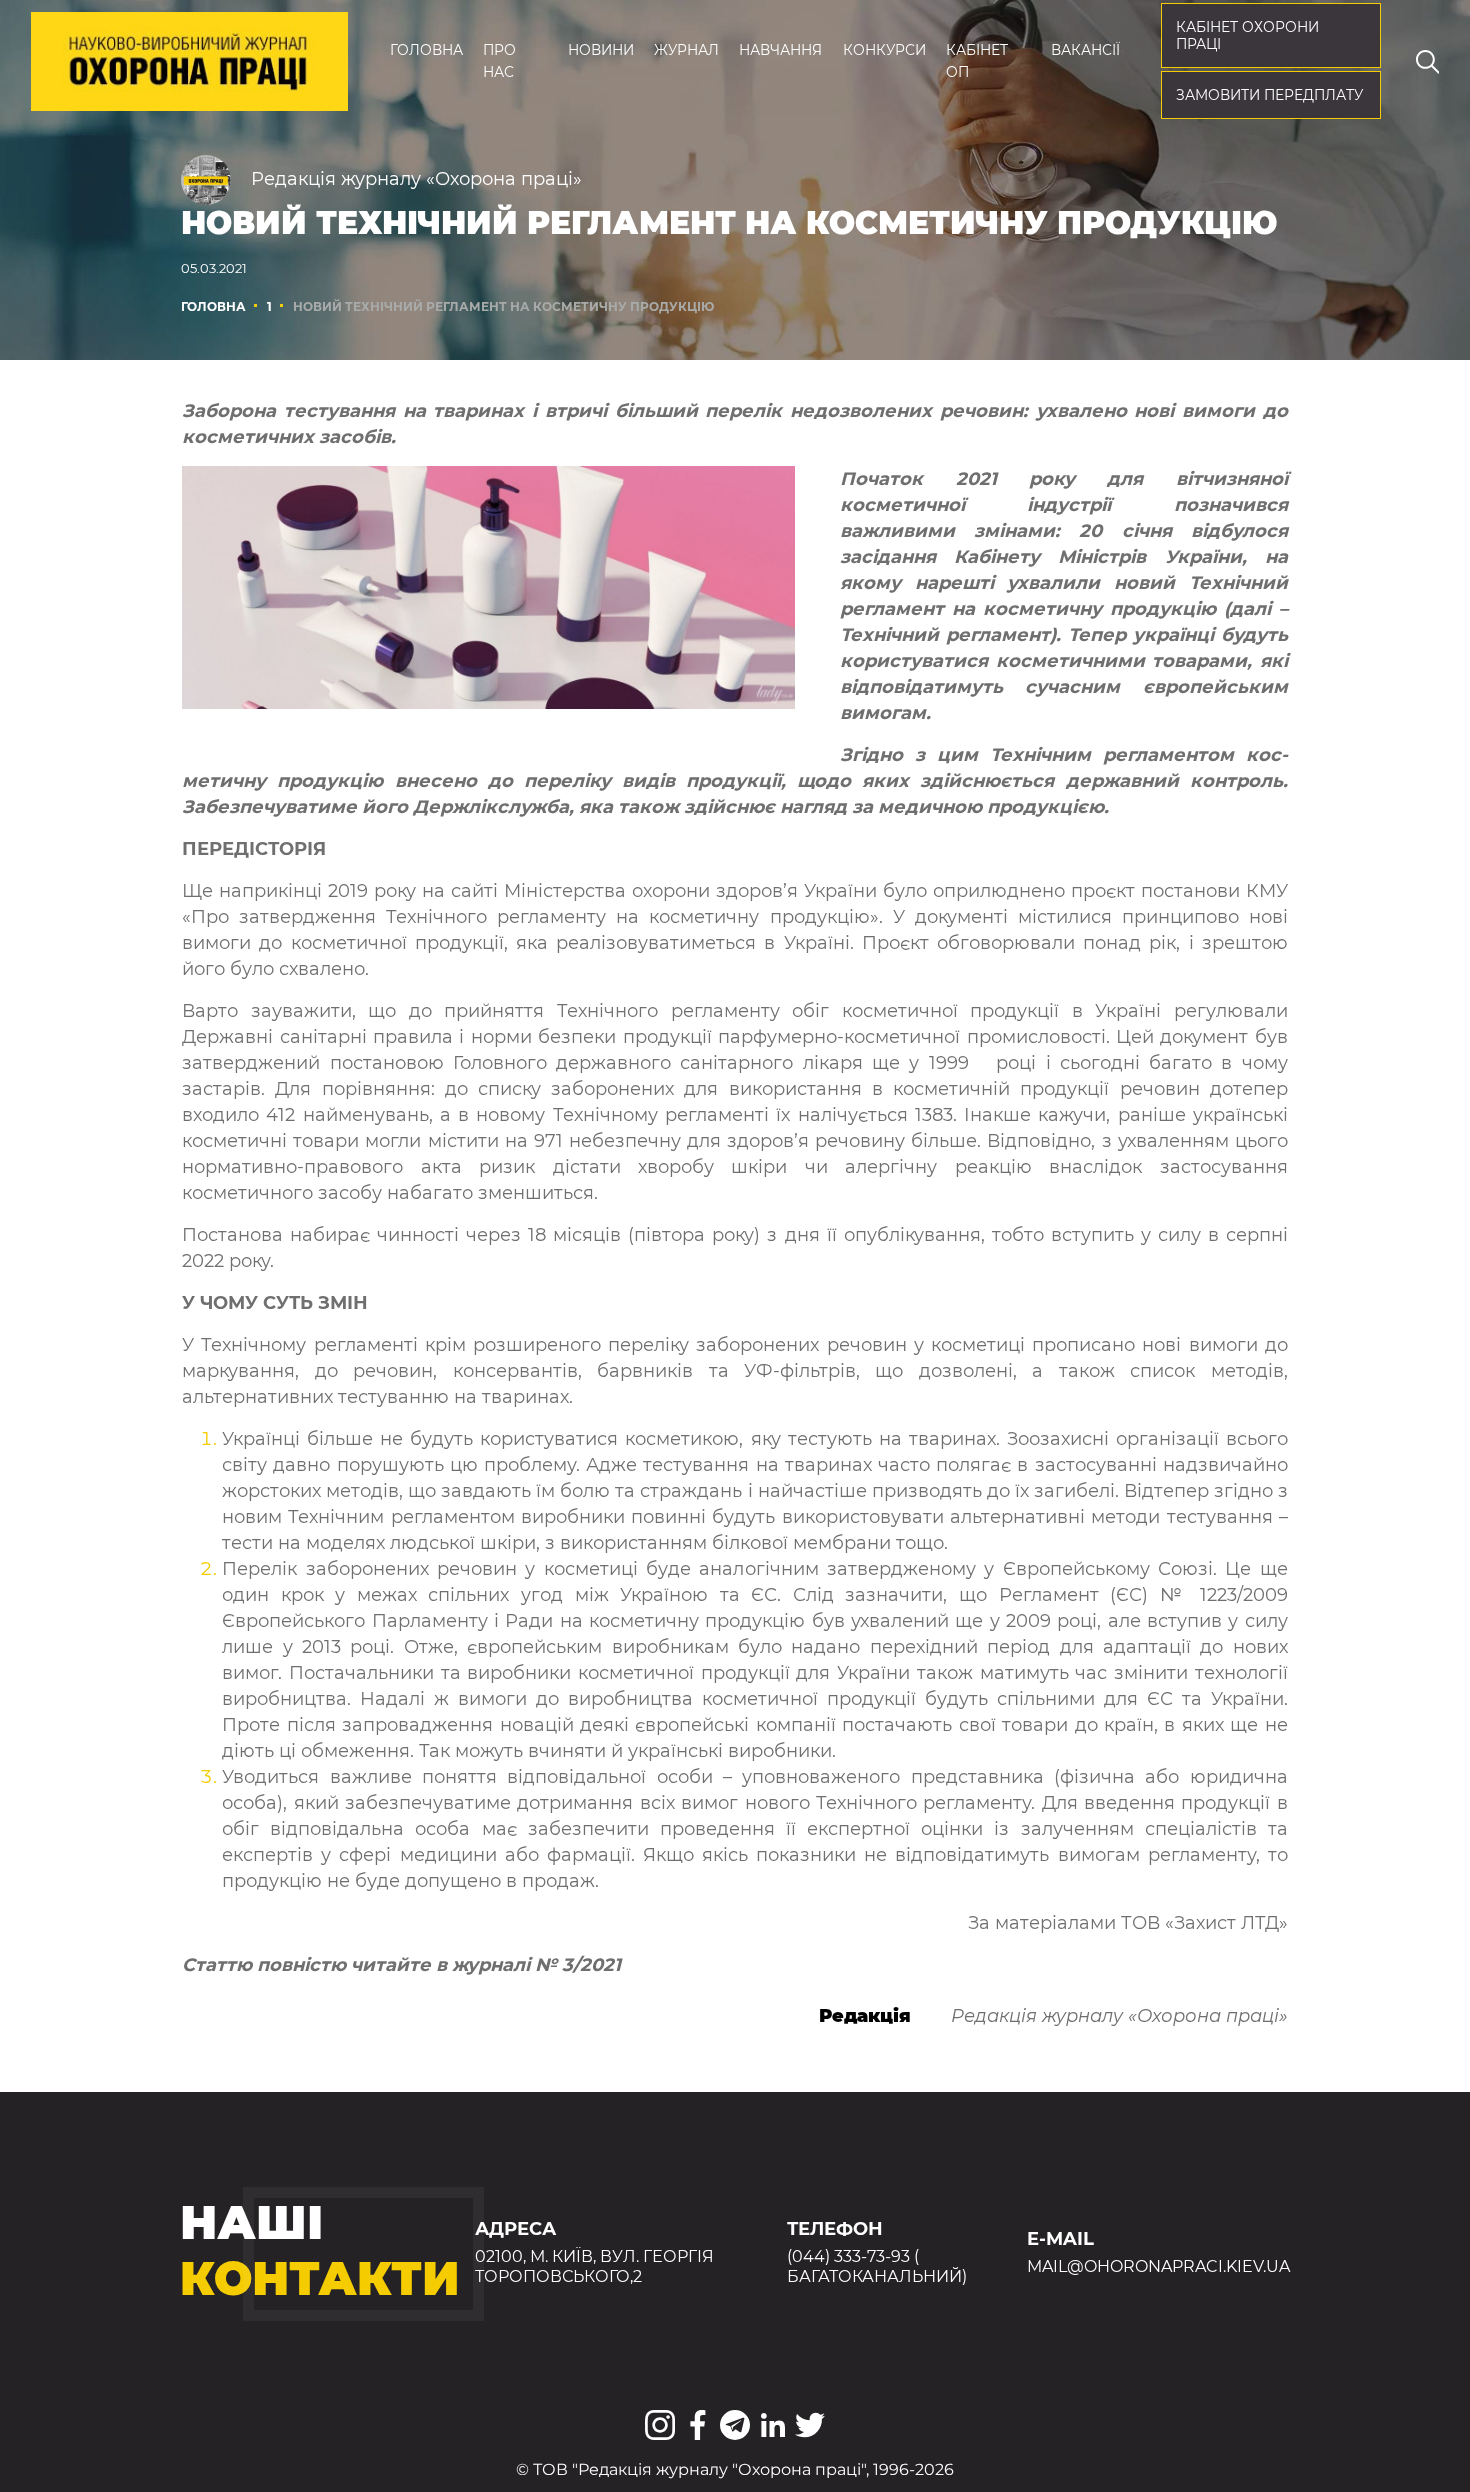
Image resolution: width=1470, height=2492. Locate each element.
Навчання (780, 50)
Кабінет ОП (977, 61)
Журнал (686, 50)
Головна (426, 50)
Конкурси (884, 50)
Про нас (499, 61)
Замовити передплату (1269, 95)
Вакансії (1085, 50)
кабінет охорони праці (1247, 35)
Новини (601, 50)
